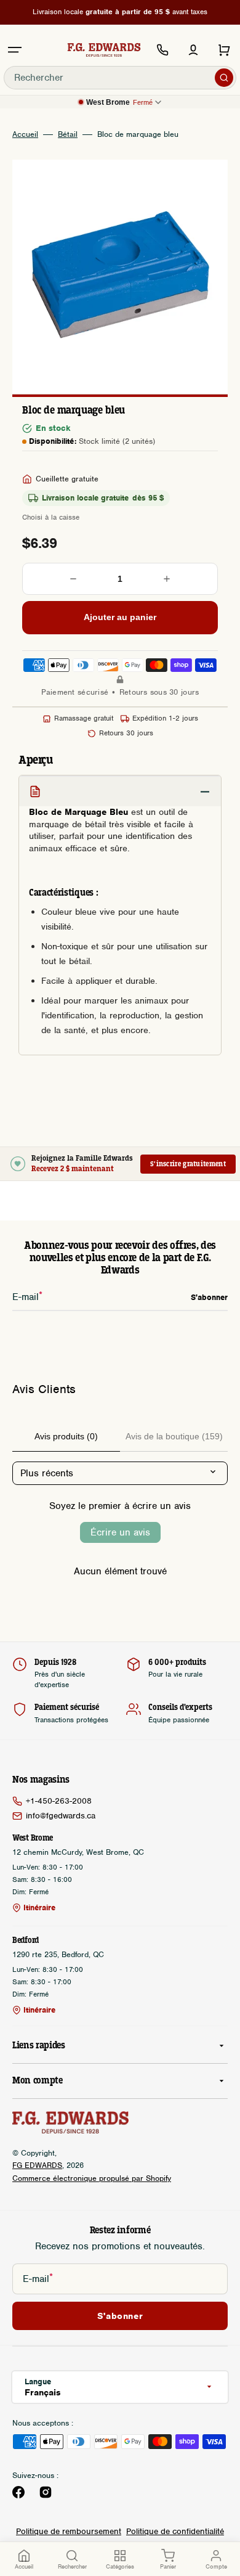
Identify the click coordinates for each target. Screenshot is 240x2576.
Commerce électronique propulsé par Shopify (92, 2178)
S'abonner (120, 2316)
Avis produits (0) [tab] (66, 1436)
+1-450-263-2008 (59, 1801)
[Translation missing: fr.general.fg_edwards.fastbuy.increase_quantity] (167, 579)
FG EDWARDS (37, 2165)
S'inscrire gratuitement (188, 1164)
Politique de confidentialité (175, 2531)
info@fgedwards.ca (61, 1816)
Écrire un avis (120, 1532)
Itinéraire (39, 1908)
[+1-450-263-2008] (162, 50)
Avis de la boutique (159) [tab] (174, 1436)
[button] (15, 50)
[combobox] (120, 78)
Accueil (25, 134)
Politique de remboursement (69, 2531)
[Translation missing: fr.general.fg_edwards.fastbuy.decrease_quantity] (73, 579)
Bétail (68, 134)
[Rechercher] (224, 78)
